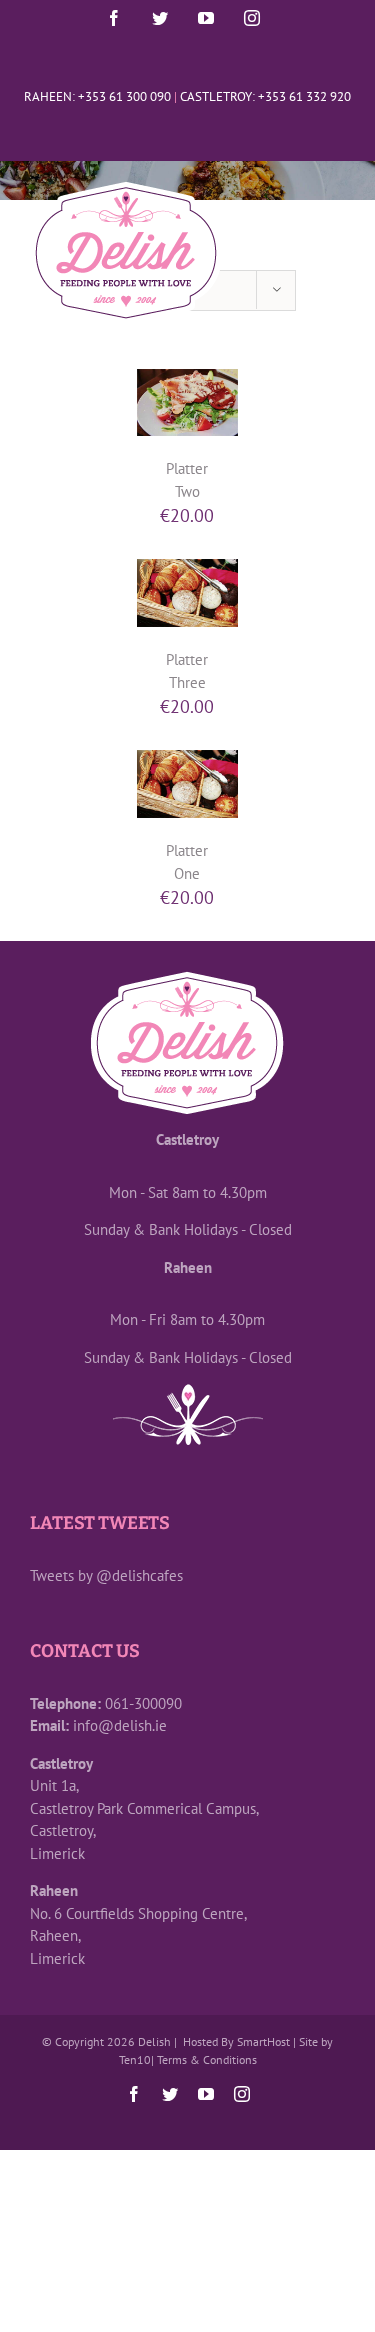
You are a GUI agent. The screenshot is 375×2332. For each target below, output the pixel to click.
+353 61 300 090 (124, 96)
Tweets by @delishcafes (106, 1575)
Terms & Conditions (207, 2059)
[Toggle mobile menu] (334, 256)
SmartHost (263, 2041)
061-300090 (143, 1703)
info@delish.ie (120, 1725)
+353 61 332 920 (304, 96)
